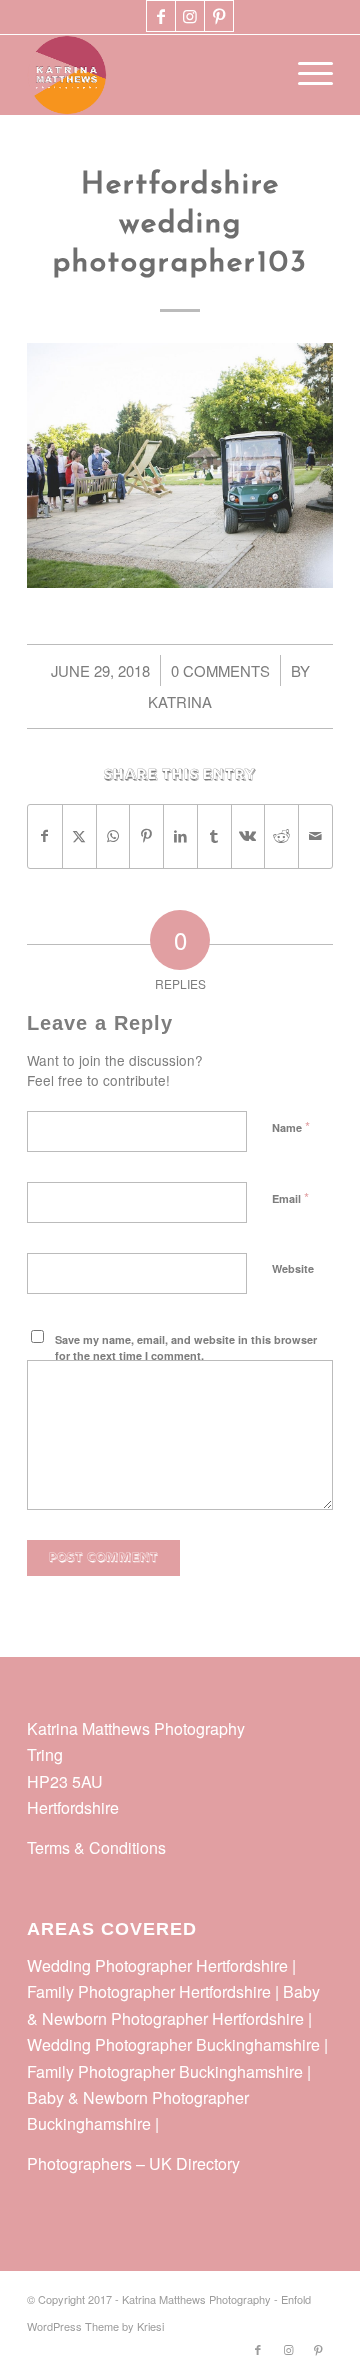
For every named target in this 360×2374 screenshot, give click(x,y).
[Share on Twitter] (79, 836)
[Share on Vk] (248, 836)
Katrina (180, 701)
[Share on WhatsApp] (113, 836)
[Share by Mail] (315, 836)
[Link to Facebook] (161, 16)
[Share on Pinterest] (146, 836)
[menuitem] (305, 75)
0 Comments (220, 670)
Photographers (79, 2163)
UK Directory (194, 2163)
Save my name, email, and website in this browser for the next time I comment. (186, 1348)
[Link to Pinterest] (219, 16)
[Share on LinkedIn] (180, 836)
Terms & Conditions (96, 1847)
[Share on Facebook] (45, 836)
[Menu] (305, 75)
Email (290, 1197)
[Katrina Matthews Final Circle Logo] (149, 75)
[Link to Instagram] (190, 16)
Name (291, 1126)
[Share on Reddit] (281, 836)
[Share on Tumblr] (214, 836)
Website (293, 1268)
